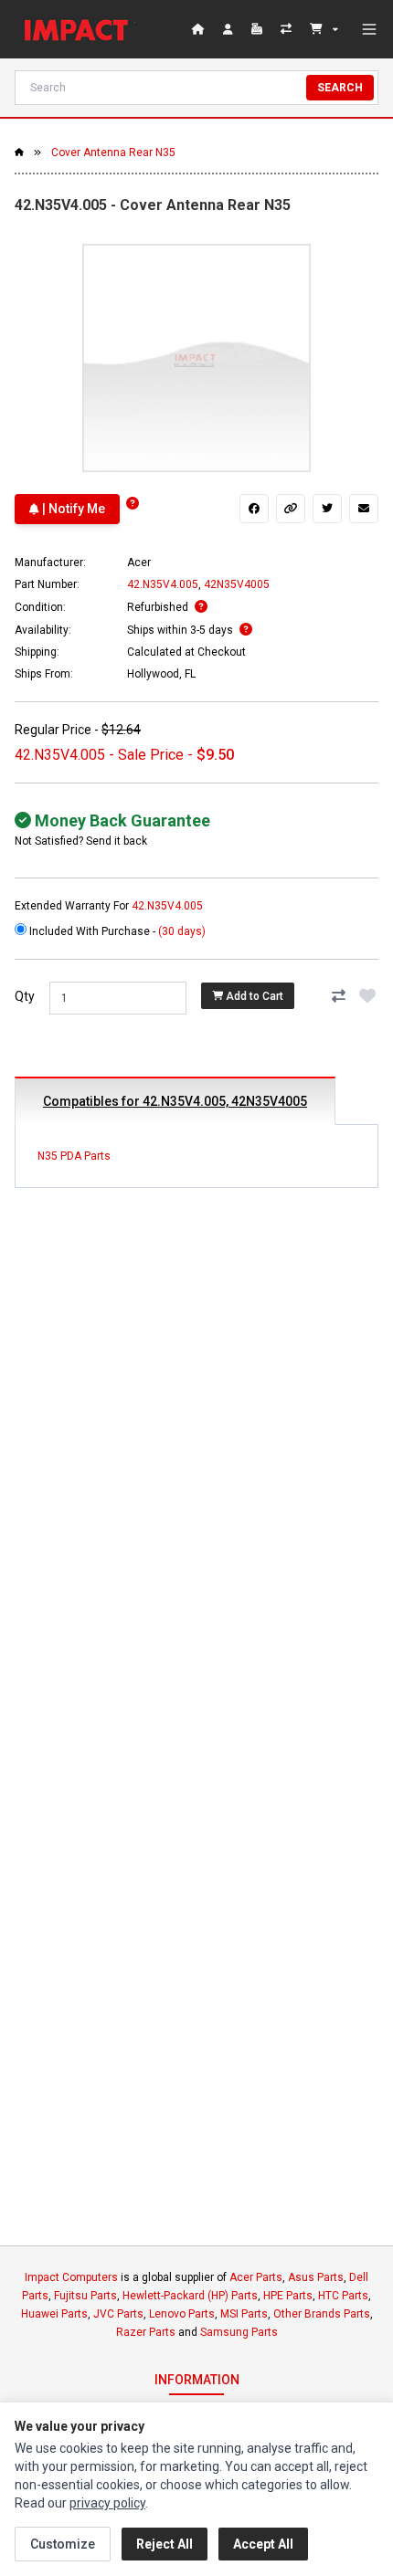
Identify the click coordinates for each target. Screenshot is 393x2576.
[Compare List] (288, 29)
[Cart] (324, 29)
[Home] (80, 29)
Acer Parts (256, 2277)
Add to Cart (253, 996)
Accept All (263, 2544)
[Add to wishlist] (367, 996)
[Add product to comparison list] (338, 996)
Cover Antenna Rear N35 (113, 152)
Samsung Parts (239, 2332)
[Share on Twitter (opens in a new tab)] (327, 509)
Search (340, 88)
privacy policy (107, 2503)
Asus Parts (316, 2277)
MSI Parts (244, 2314)
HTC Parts (343, 2296)
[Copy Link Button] (291, 509)
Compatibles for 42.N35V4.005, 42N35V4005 (175, 1101)
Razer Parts (146, 2332)
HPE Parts (288, 2296)
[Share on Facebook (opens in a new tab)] (254, 509)
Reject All (165, 2544)
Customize (63, 2544)
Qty (25, 996)
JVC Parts (118, 2314)
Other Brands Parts (322, 2314)
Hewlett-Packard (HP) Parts (190, 2296)
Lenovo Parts (182, 2314)
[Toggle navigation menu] (369, 29)
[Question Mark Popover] (133, 504)
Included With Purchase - (116, 931)
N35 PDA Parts (74, 1156)
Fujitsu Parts (85, 2296)
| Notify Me (72, 509)
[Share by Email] (364, 509)
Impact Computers (71, 2277)
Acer (139, 563)
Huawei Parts (54, 2314)
